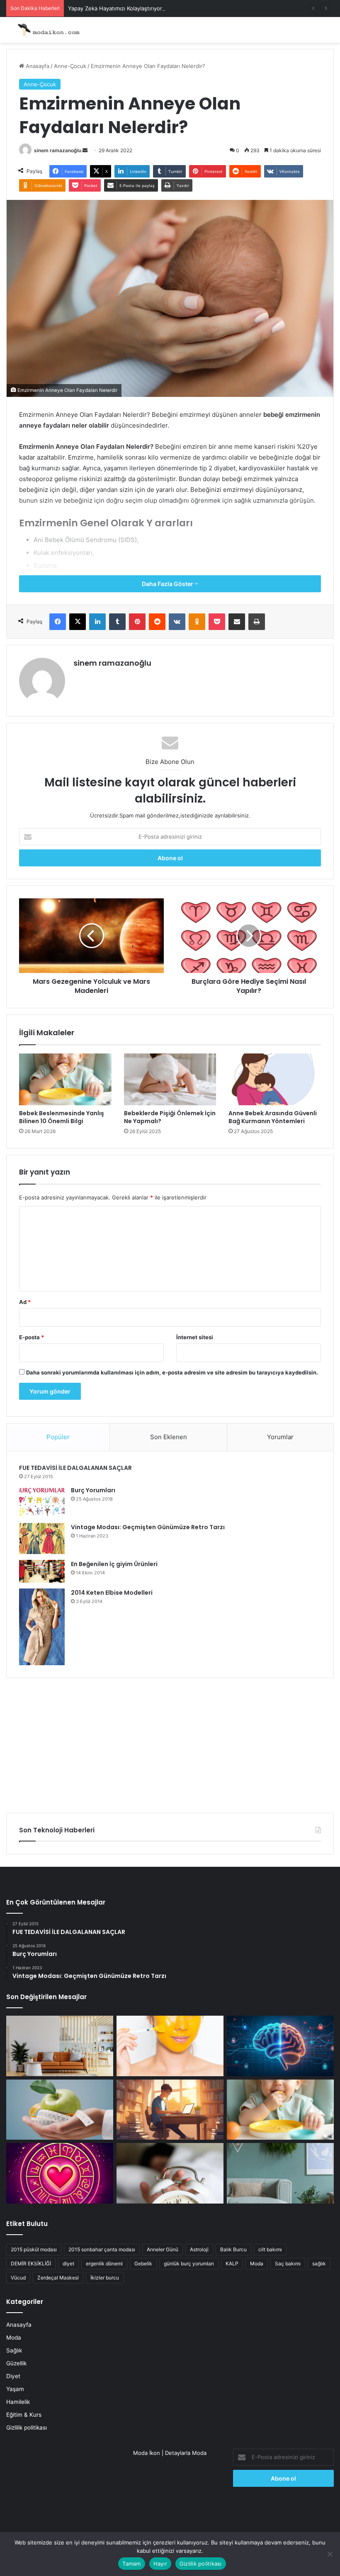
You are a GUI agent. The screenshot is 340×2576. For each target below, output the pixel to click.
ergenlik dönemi (104, 2263)
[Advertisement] (170, 1742)
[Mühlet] (46, 30)
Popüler (58, 1437)
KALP (232, 2263)
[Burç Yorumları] (42, 1502)
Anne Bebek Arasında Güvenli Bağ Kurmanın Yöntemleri (273, 1117)
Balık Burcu (233, 2249)
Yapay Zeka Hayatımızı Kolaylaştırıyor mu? (121, 8)
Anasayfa (37, 66)
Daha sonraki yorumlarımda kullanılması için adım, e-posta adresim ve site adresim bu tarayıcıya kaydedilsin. (172, 1372)
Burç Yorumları (93, 1490)
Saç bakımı (288, 2263)
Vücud (18, 2278)
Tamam (131, 2564)
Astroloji (199, 2249)
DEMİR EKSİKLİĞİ (31, 2263)
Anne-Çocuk (70, 66)
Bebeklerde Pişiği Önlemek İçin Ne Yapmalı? (170, 1117)
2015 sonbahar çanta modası (102, 2249)
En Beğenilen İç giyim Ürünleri (114, 1564)
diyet (68, 2263)
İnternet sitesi (195, 1337)
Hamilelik (18, 2402)
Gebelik (143, 2263)
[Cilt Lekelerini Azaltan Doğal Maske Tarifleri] (170, 2046)
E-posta (32, 1337)
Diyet (13, 2376)
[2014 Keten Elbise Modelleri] (42, 1627)
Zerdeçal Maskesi (58, 2278)
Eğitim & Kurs (24, 2415)
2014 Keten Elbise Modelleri (112, 1593)
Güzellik (16, 2363)
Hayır (160, 2564)
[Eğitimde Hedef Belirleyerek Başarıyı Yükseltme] (170, 2110)
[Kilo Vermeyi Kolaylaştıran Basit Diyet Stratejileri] (60, 2110)
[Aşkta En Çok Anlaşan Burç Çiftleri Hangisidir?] (60, 2173)
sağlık (319, 2263)
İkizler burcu (105, 2278)
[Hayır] (330, 2554)
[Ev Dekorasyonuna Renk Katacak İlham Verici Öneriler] (280, 2173)
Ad (25, 1302)
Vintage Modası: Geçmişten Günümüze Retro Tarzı (148, 1527)
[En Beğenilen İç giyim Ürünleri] (42, 1571)
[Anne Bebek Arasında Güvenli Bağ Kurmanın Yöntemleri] (275, 1080)
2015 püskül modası (34, 2249)
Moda (257, 2263)
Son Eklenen (169, 1437)
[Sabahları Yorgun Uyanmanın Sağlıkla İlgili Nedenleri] (170, 2173)
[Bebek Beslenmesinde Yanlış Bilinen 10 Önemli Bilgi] (65, 1080)
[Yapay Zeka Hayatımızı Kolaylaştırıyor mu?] (280, 2046)
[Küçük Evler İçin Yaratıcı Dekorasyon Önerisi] (60, 2046)
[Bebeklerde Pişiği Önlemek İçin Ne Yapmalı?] (170, 1080)
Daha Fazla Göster (168, 584)
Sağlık (14, 2350)
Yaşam (15, 2389)
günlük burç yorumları (189, 2263)
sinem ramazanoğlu (58, 150)
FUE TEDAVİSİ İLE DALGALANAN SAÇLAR (75, 1468)
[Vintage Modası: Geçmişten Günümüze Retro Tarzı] (42, 1539)
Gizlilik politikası (27, 2428)
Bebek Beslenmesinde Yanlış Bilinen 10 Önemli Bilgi (62, 1117)
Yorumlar (280, 1437)
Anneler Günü (163, 2249)
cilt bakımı (270, 2249)
